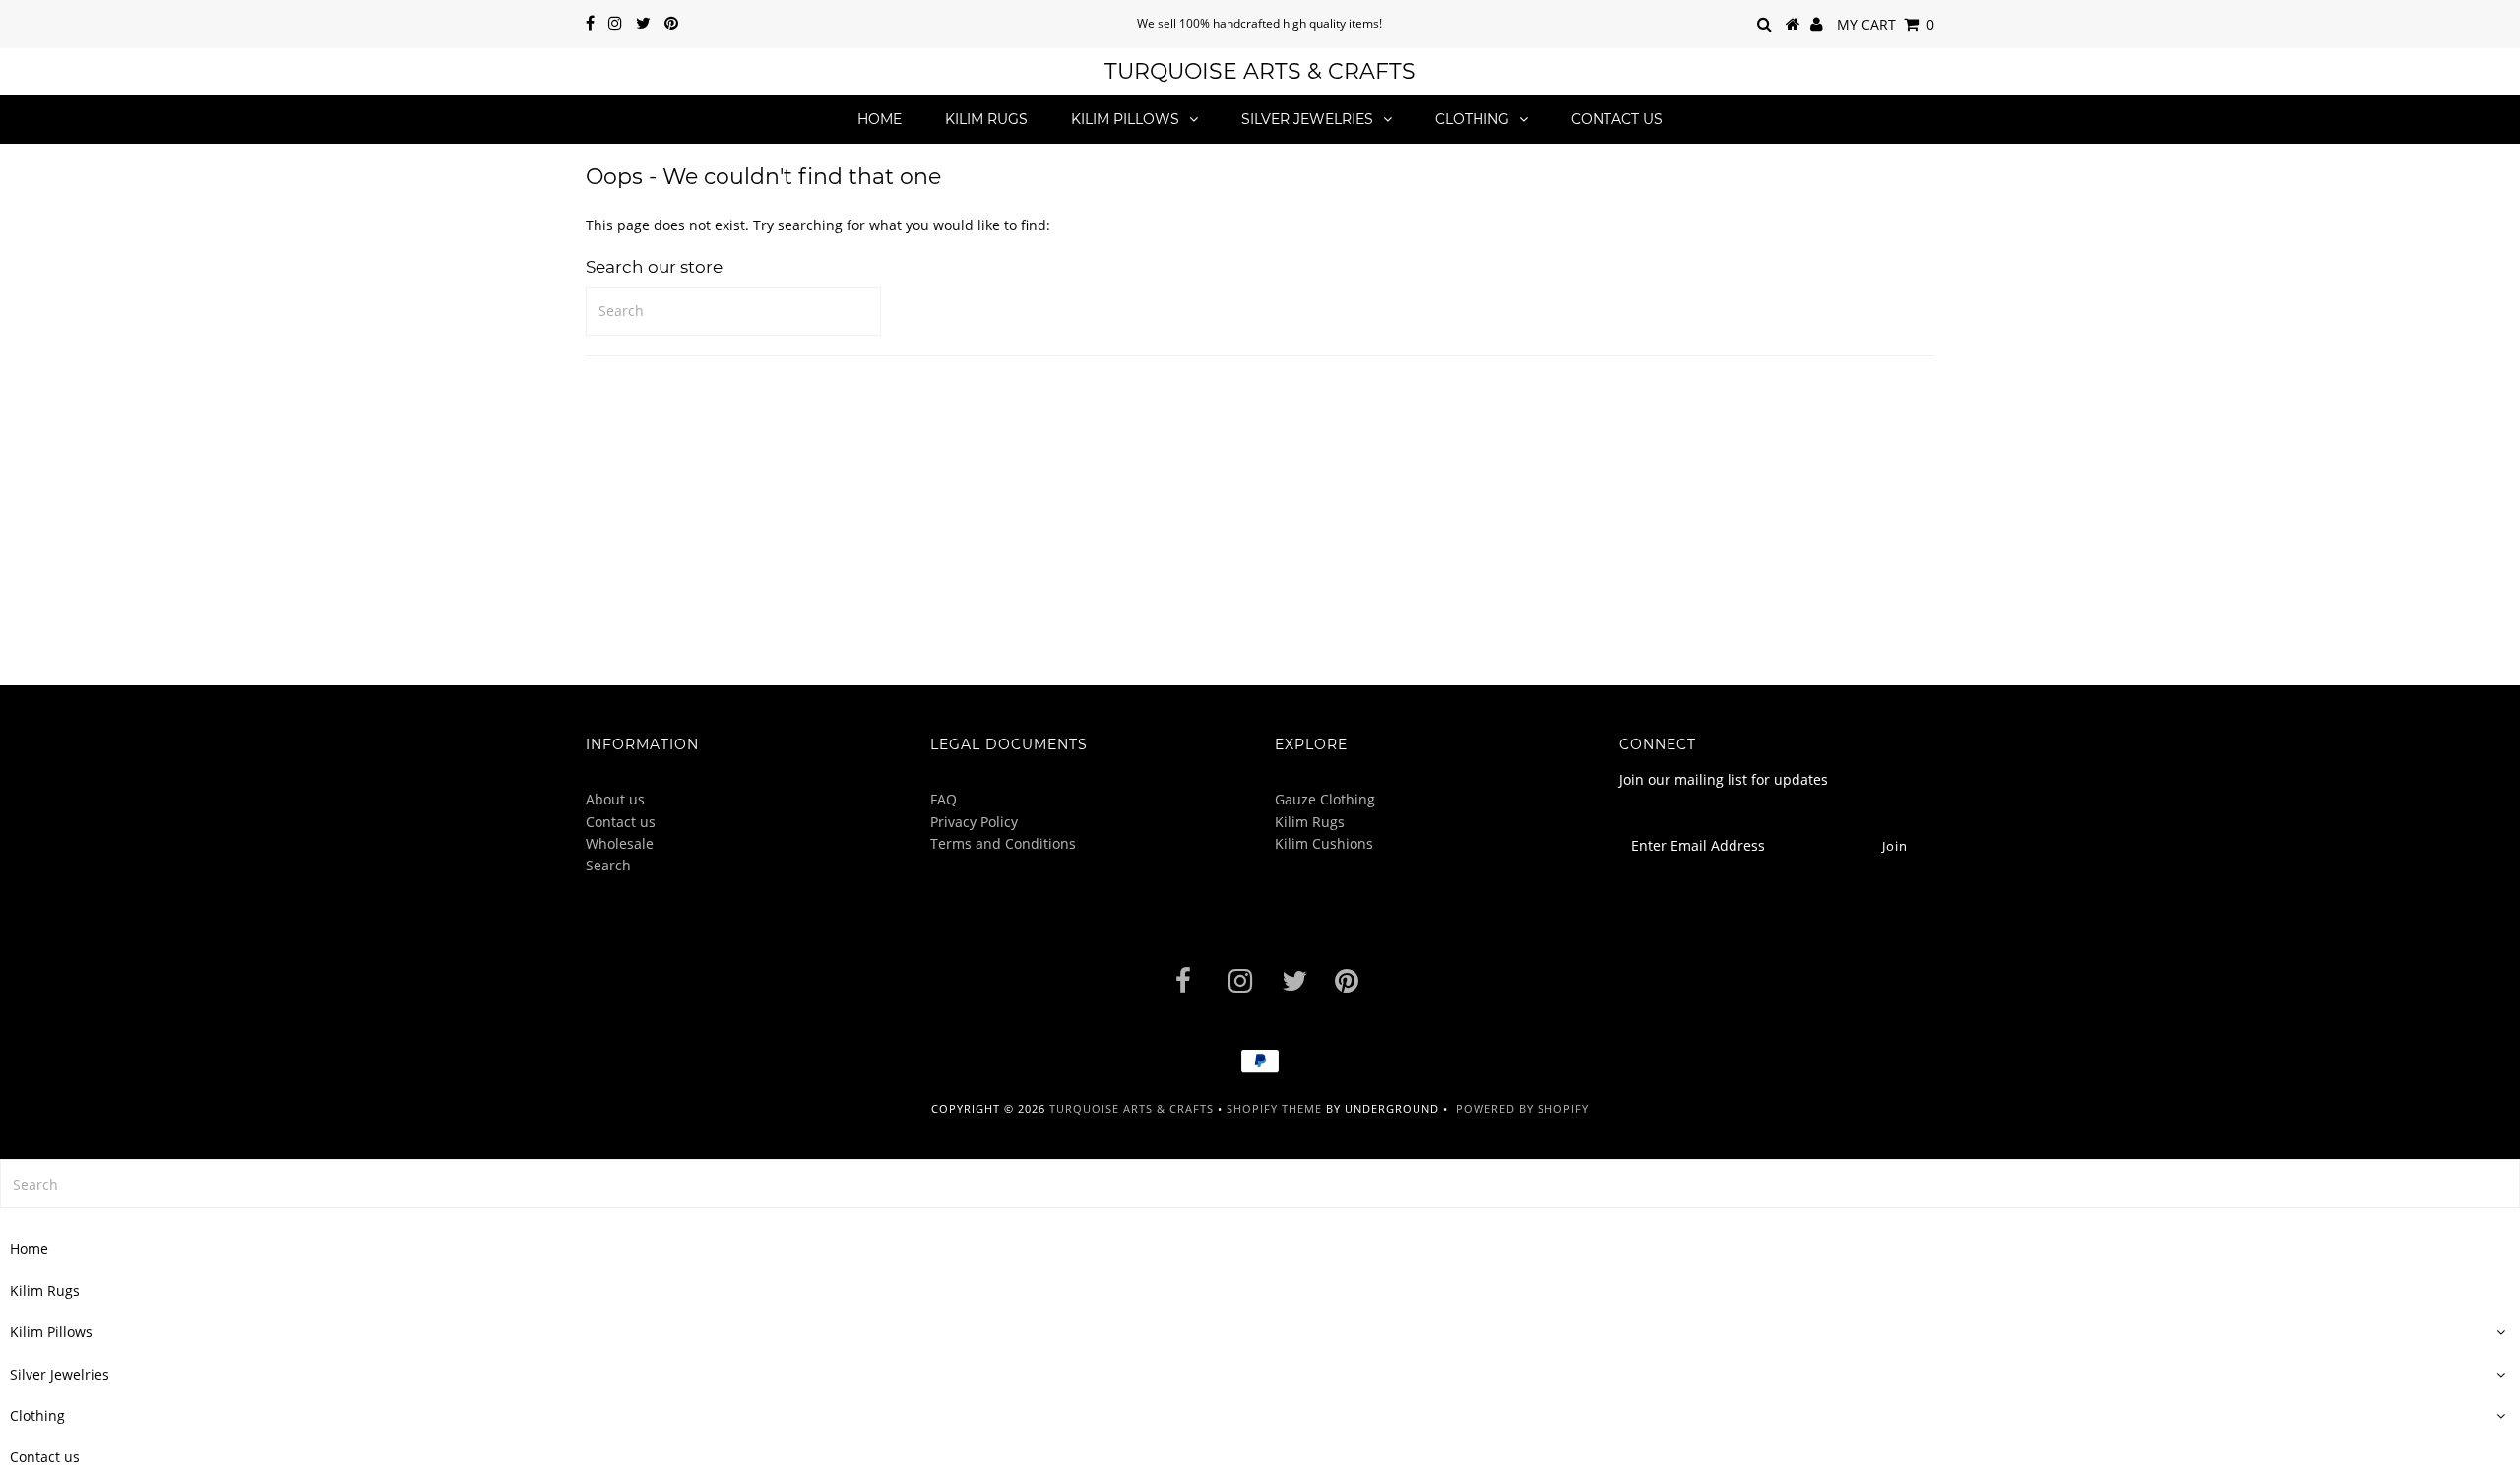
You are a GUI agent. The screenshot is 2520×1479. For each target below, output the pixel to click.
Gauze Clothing (1325, 799)
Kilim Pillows (1125, 119)
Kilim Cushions (1324, 843)
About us (615, 799)
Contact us (1617, 119)
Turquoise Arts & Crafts (1260, 71)
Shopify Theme (1274, 1108)
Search (608, 865)
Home (880, 119)
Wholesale (620, 843)
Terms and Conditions (1003, 843)
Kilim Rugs (986, 119)
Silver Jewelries (1307, 119)
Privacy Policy (974, 822)
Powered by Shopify (1522, 1108)
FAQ (944, 799)
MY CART (1886, 24)
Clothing (1472, 119)
